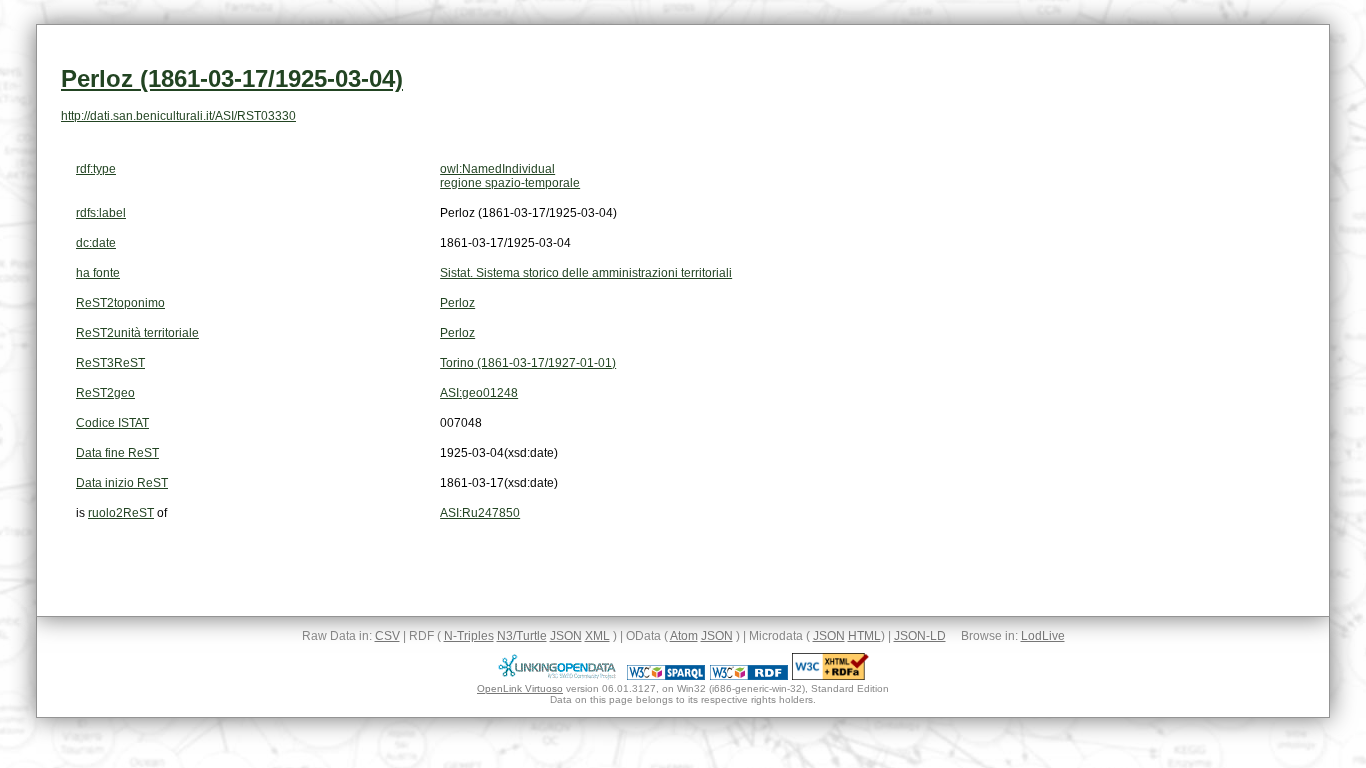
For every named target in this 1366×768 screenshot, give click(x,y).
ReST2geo (105, 393)
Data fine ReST (117, 453)
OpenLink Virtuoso (520, 688)
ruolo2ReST (121, 513)
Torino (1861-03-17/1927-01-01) (528, 363)
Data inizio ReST (122, 483)
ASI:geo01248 (479, 393)
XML (597, 636)
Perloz (457, 303)
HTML (864, 636)
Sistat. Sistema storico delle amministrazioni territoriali (586, 273)
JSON (566, 636)
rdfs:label (101, 213)
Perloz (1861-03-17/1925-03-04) (232, 78)
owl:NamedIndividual (497, 169)
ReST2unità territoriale (137, 333)
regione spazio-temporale (510, 183)
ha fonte (98, 273)
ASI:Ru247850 (480, 513)
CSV (387, 636)
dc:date (96, 243)
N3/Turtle (522, 636)
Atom (684, 636)
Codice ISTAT (112, 423)
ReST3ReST (110, 363)
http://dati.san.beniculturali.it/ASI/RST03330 (178, 116)
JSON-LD (920, 636)
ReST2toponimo (120, 303)
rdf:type (96, 169)
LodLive (1043, 636)
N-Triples (469, 636)
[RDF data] (749, 676)
